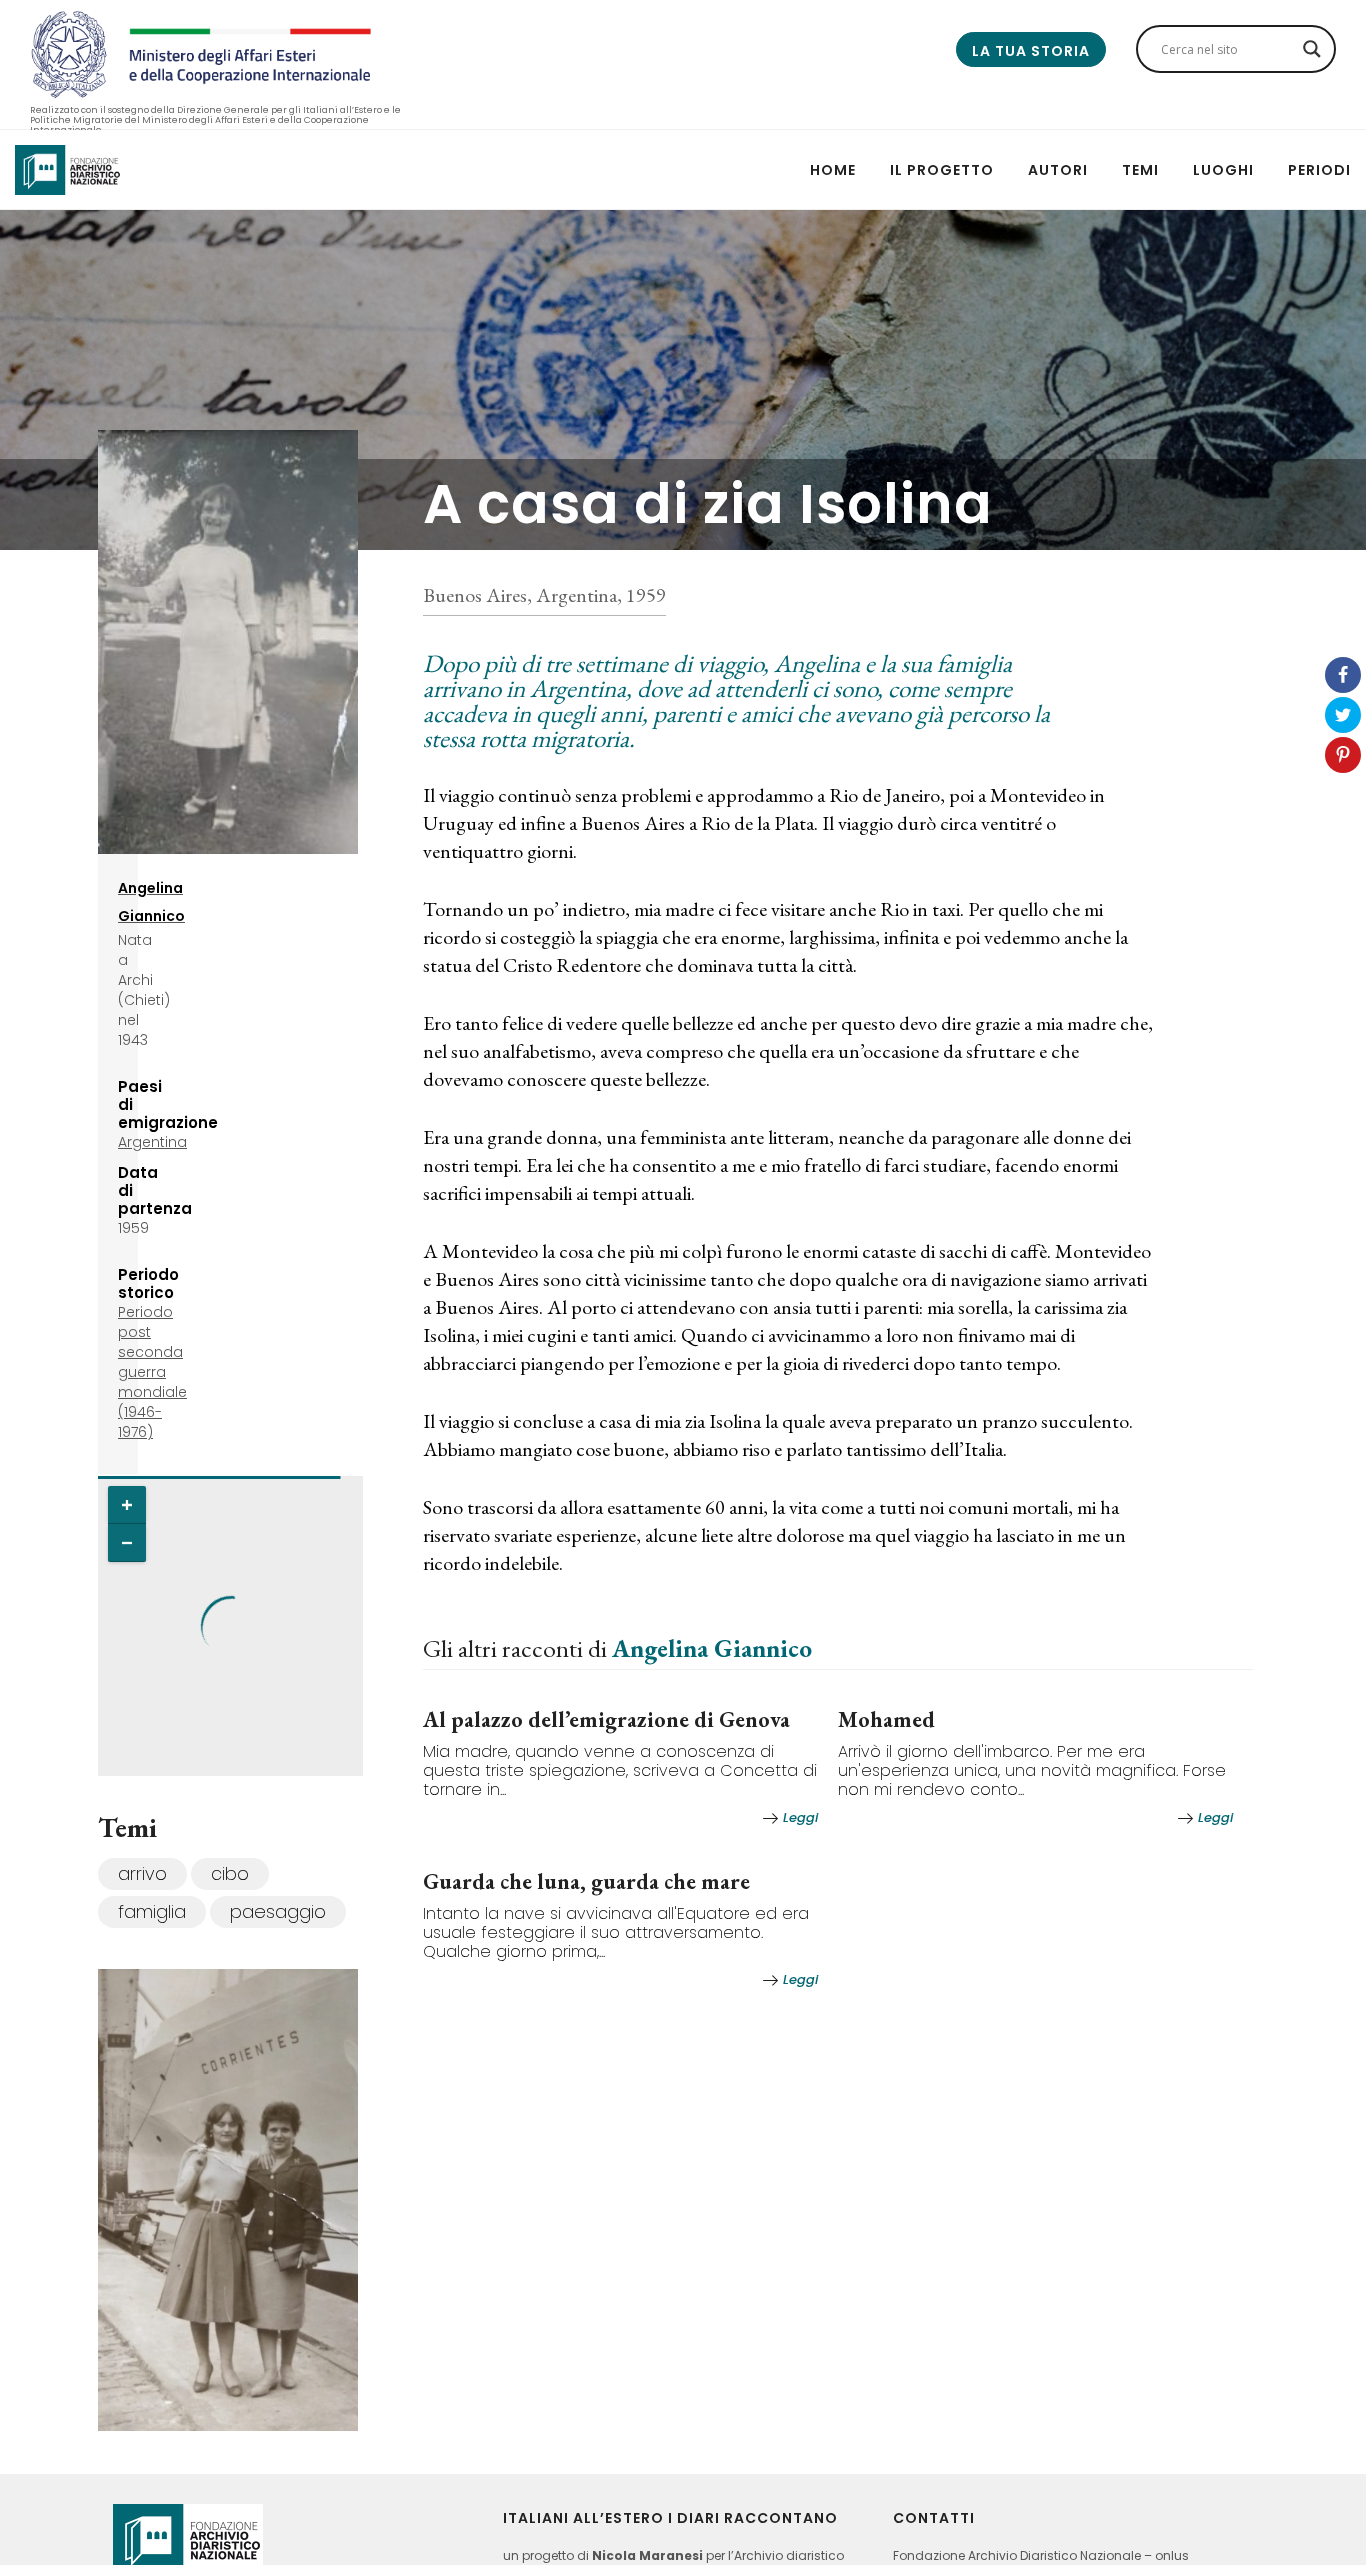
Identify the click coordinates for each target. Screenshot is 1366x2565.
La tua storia (1031, 51)
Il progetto (942, 170)
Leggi (800, 1817)
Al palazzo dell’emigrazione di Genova (606, 1719)
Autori (1058, 170)
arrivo (142, 1873)
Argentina (152, 1142)
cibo (230, 1873)
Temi (1140, 170)
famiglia (152, 1911)
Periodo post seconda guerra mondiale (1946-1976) (152, 1372)
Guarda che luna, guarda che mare (586, 1881)
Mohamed (886, 1719)
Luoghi (1223, 170)
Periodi (1319, 170)
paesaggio (278, 1911)
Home (833, 170)
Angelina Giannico (712, 1648)
